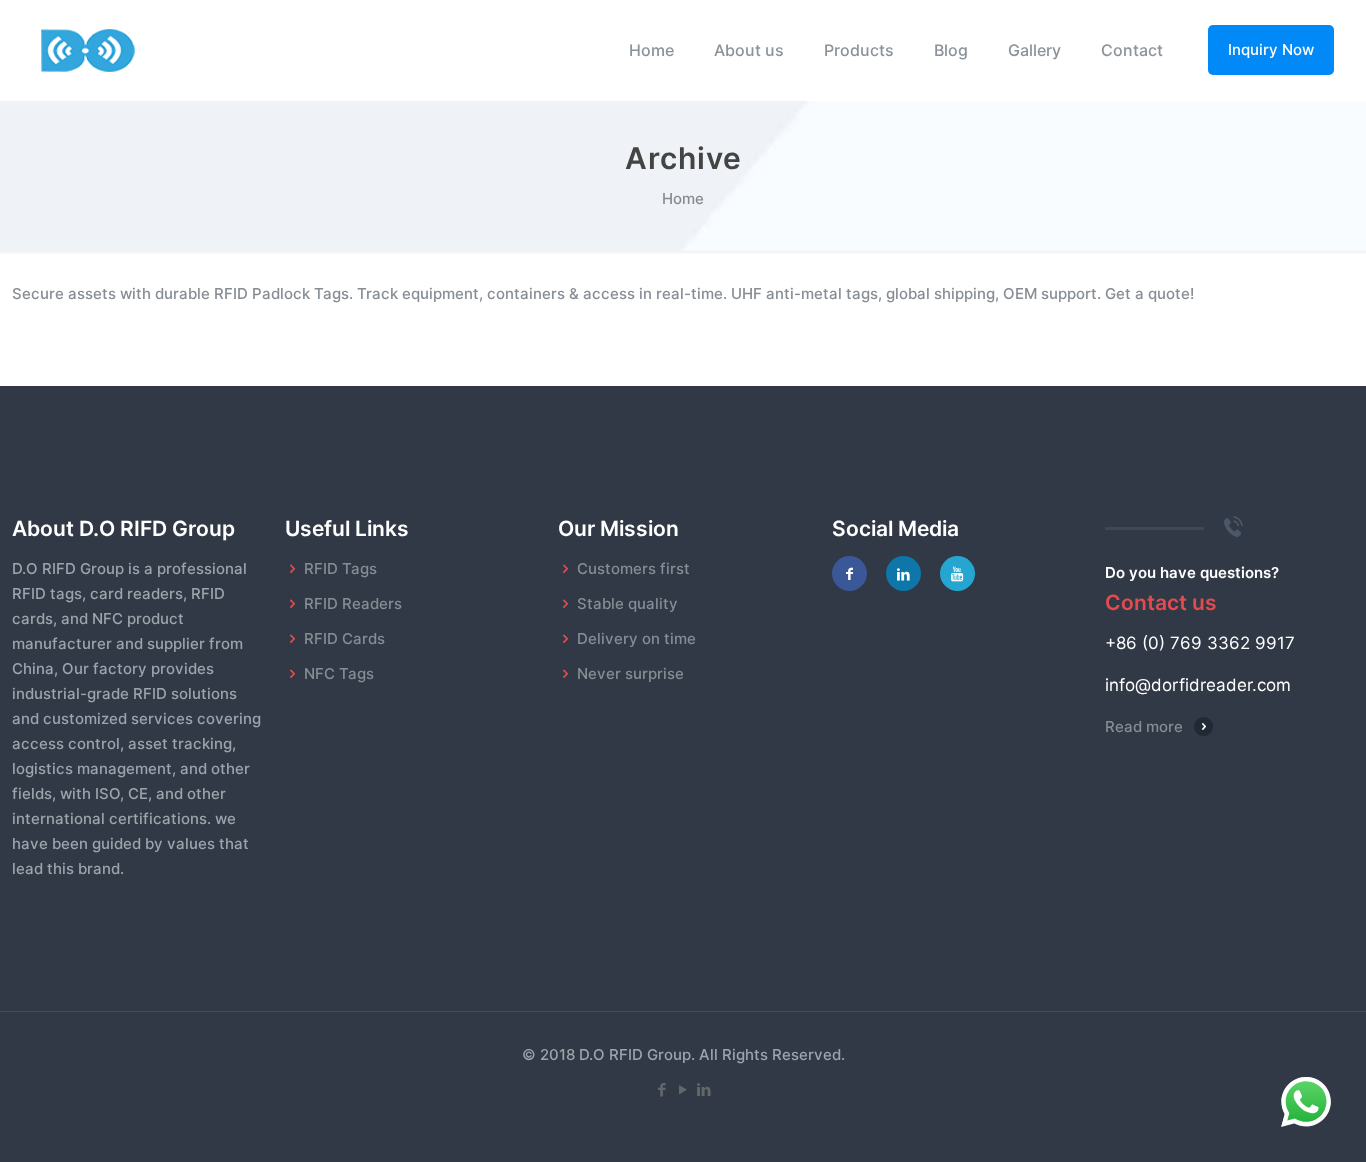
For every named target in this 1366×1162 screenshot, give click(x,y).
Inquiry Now (1271, 49)
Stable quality (627, 603)
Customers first (633, 568)
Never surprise (630, 673)
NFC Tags (339, 673)
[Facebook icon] (662, 1089)
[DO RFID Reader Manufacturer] (88, 50)
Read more (1144, 726)
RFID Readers (353, 603)
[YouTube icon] (683, 1089)
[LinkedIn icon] (704, 1089)
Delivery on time (636, 638)
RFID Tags (340, 568)
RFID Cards (344, 638)
